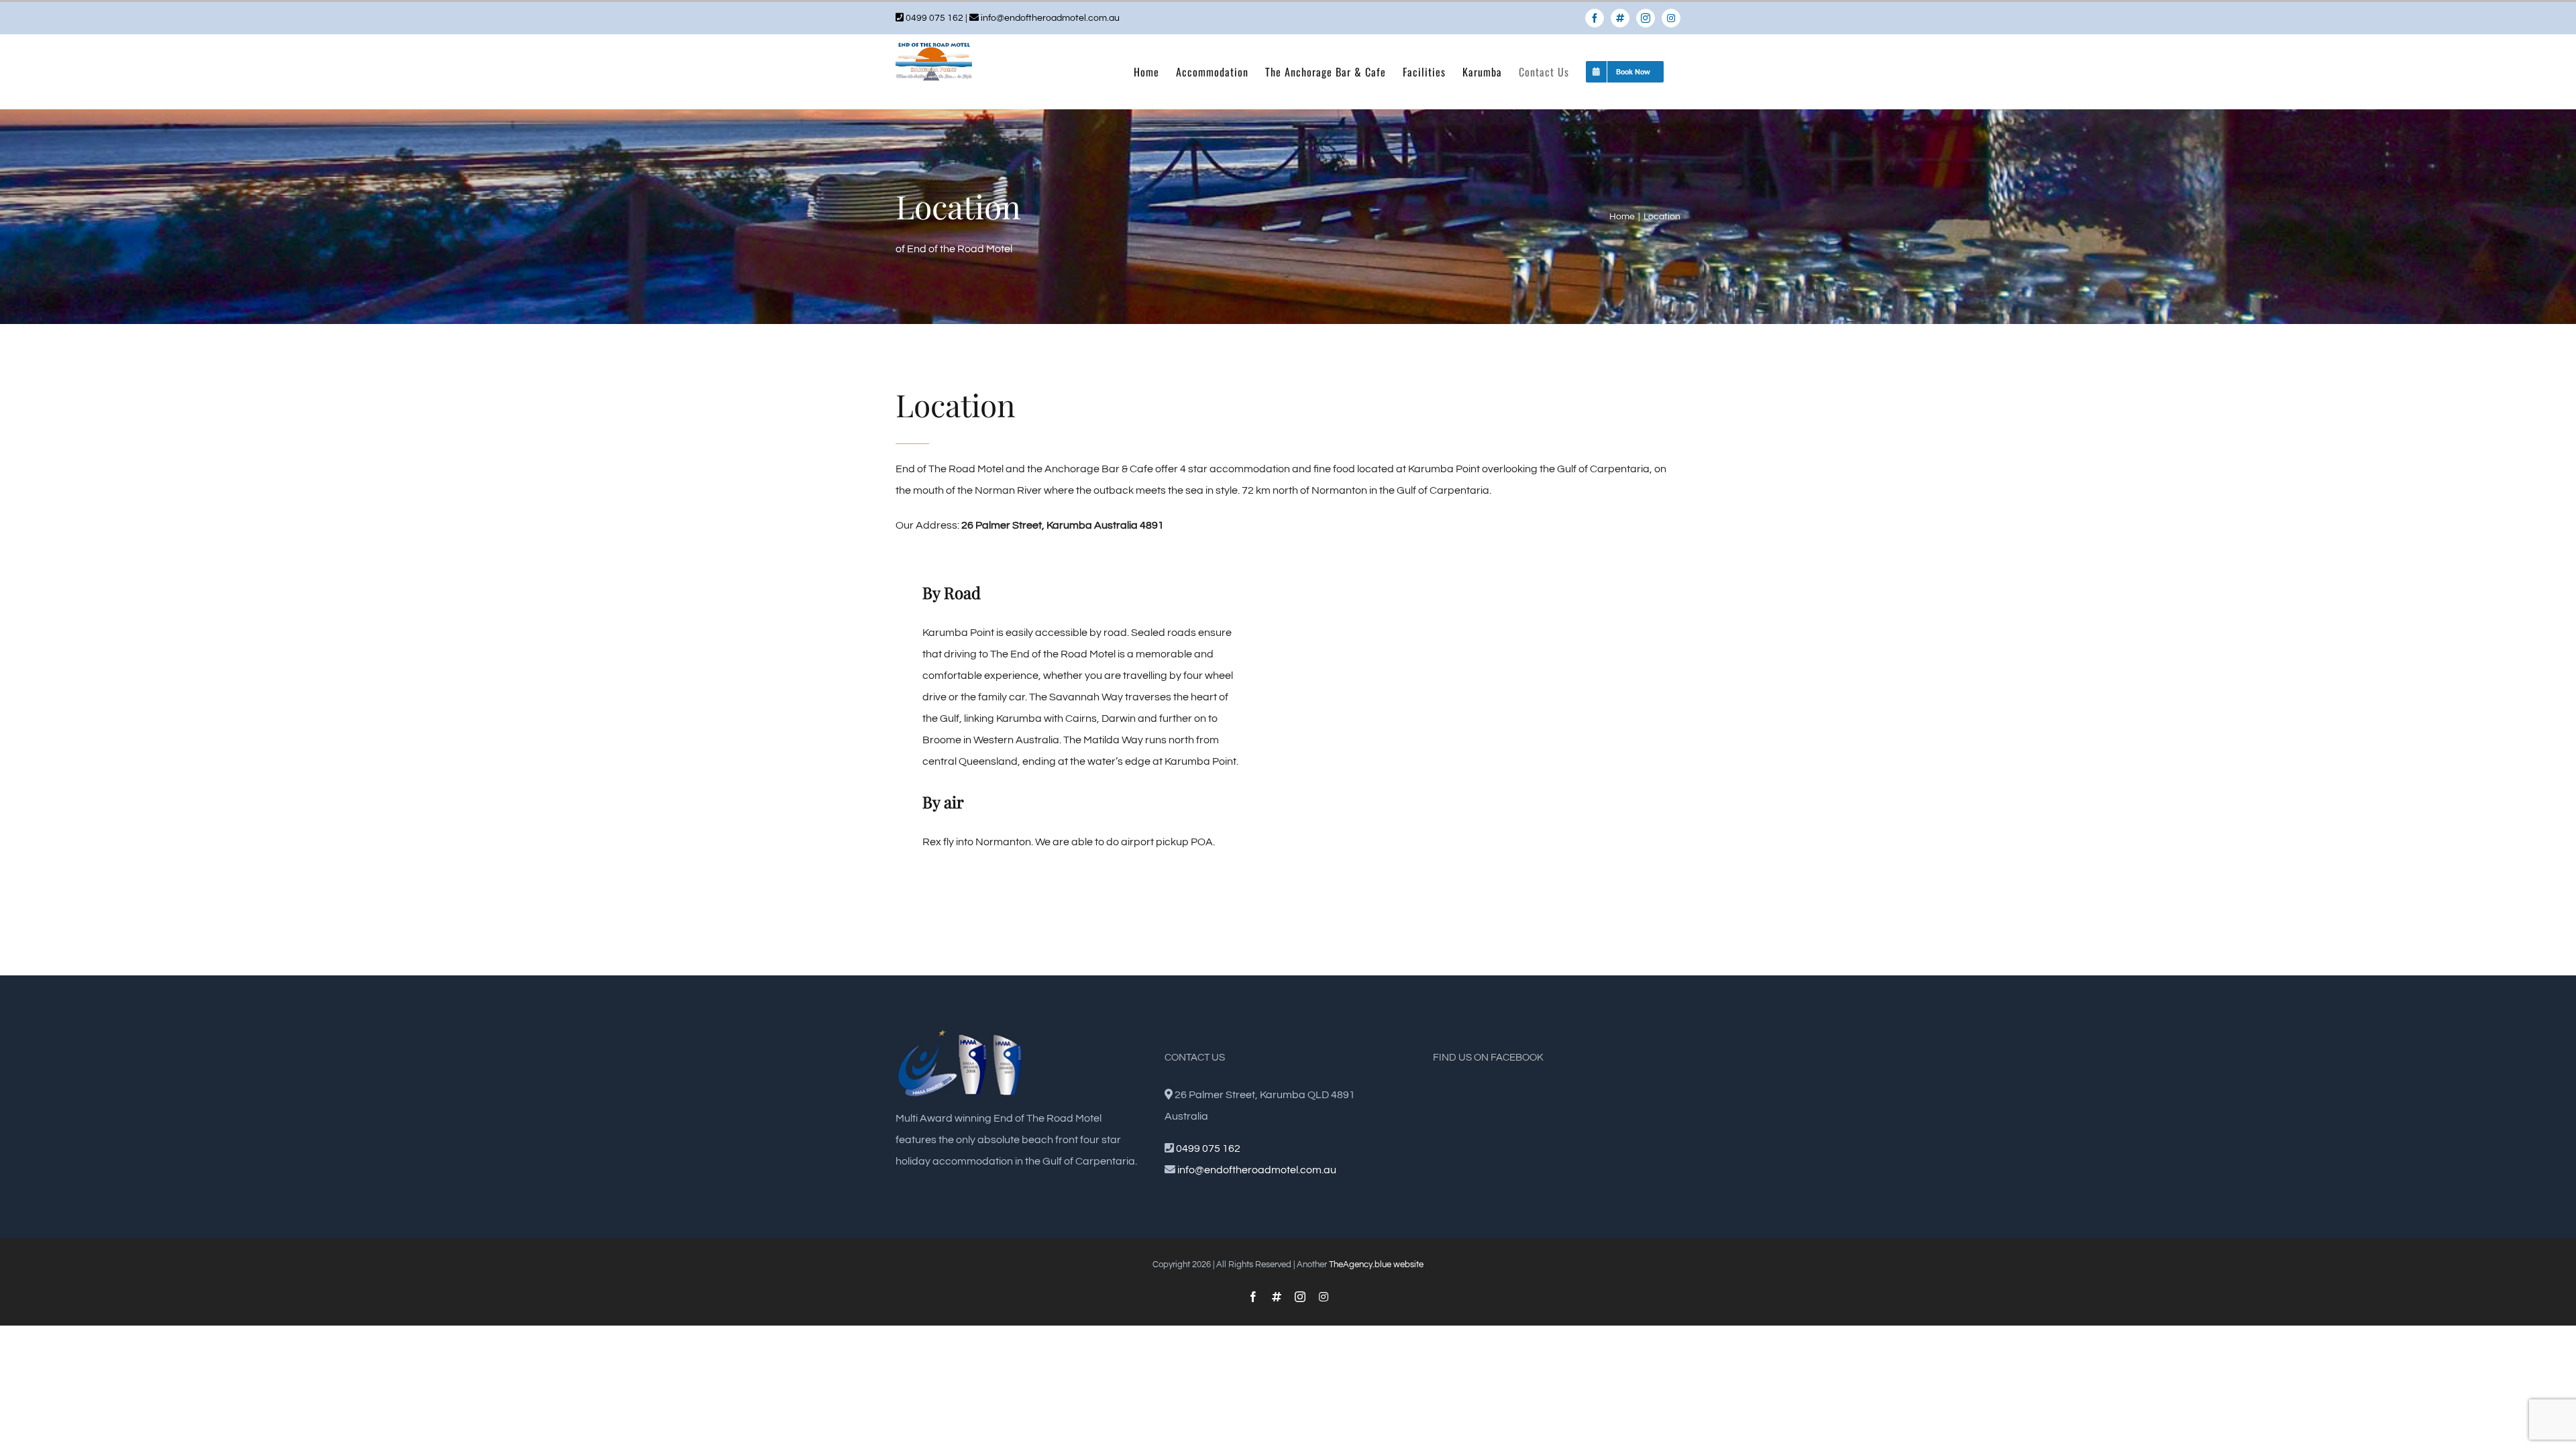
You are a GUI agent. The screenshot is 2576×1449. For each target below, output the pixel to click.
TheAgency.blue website (1376, 1265)
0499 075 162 (934, 18)
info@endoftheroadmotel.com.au (1050, 18)
